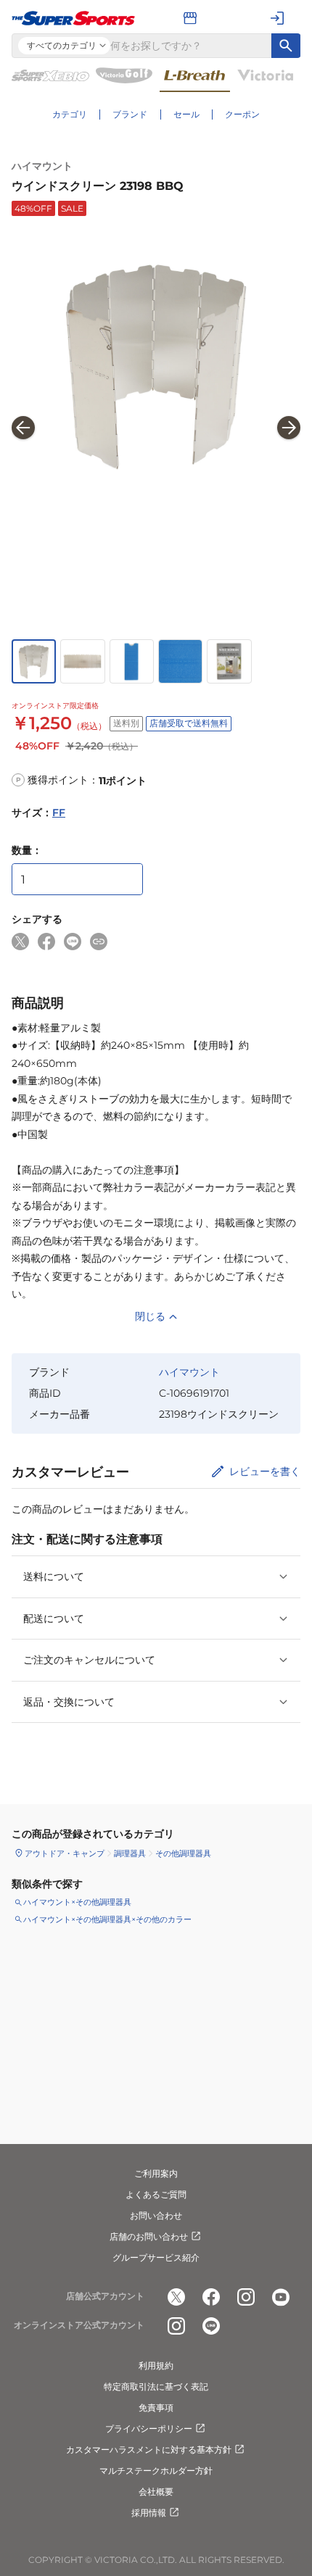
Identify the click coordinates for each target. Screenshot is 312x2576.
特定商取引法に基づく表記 (156, 2386)
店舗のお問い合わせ (149, 2236)
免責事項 (156, 2407)
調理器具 (130, 1853)
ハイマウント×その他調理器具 (77, 1902)
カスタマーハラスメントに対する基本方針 (149, 2450)
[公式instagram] (246, 2297)
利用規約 (156, 2365)
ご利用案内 (156, 2173)
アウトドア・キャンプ (65, 1853)
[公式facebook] (211, 2297)
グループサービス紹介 (156, 2257)
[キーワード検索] (286, 46)
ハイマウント (42, 166)
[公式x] (176, 2297)
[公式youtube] (281, 2297)
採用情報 (149, 2513)
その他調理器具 (183, 1853)
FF (59, 813)
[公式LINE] (211, 2326)
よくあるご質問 (156, 2194)
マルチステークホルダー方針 (156, 2471)
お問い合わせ (156, 2215)
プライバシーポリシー (149, 2428)
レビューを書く (265, 1471)
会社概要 (156, 2492)
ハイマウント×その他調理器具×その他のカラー (107, 1919)
